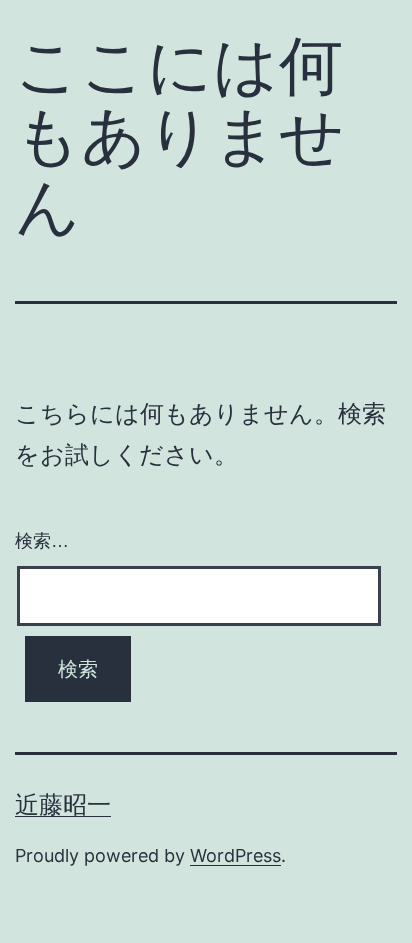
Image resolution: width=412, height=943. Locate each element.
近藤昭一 (63, 804)
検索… (42, 541)
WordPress (235, 855)
